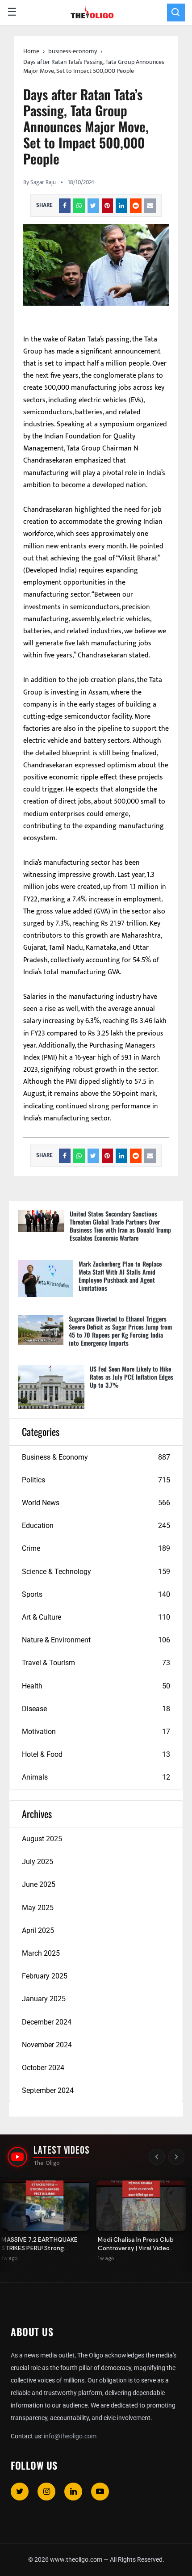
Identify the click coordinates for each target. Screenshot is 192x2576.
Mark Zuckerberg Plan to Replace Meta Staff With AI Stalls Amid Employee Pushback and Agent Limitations (120, 1276)
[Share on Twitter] (93, 206)
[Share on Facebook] (65, 206)
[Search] (176, 13)
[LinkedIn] (73, 2492)
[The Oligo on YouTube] (17, 2157)
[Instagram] (46, 2492)
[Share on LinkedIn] (121, 206)
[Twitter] (20, 2492)
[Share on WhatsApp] (79, 206)
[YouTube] (100, 2492)
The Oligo (47, 2163)
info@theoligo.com (70, 2436)
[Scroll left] (157, 2157)
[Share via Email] (150, 206)
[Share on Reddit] (136, 206)
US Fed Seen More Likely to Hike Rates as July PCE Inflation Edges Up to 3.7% (131, 1377)
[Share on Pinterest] (108, 206)
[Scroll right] (176, 2157)
